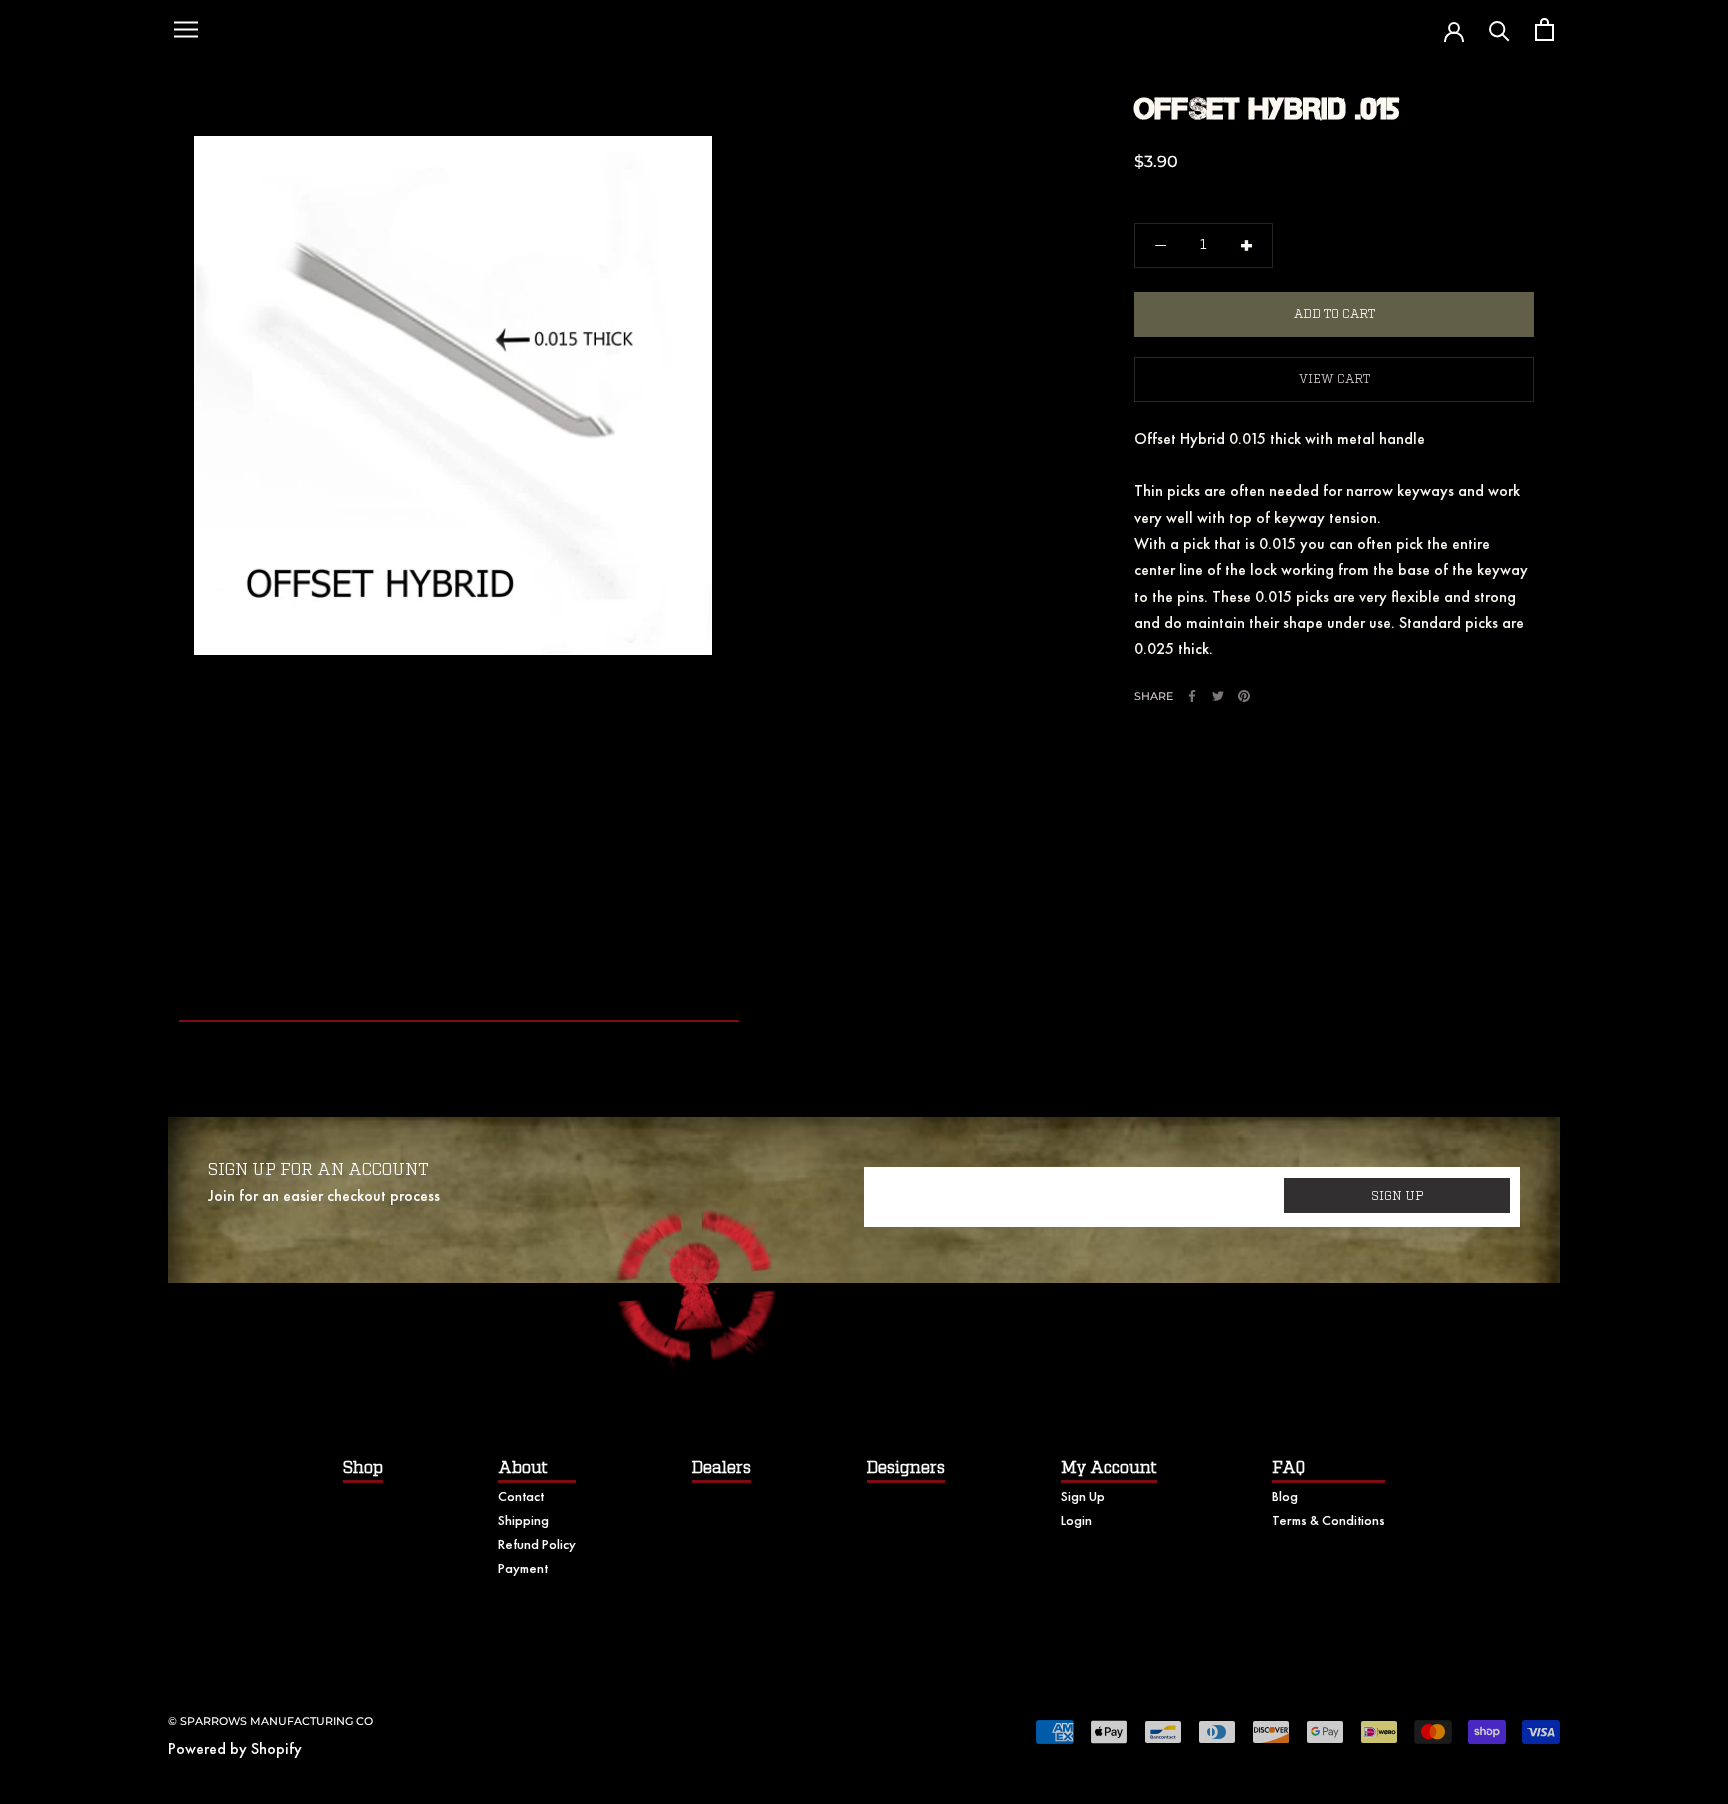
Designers (906, 1468)
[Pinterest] (1244, 696)
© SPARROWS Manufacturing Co (270, 1721)
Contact (521, 1496)
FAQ (1288, 1468)
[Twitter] (1218, 696)
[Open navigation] (186, 30)
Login (1076, 1520)
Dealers (721, 1468)
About (523, 1468)
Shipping (523, 1520)
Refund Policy (537, 1544)
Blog (1285, 1496)
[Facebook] (1192, 696)
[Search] (1499, 29)
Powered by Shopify (235, 1748)
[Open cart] (1544, 29)
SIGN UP (1397, 1196)
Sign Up (1083, 1496)
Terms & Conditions (1328, 1520)
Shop (363, 1468)
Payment (523, 1568)
